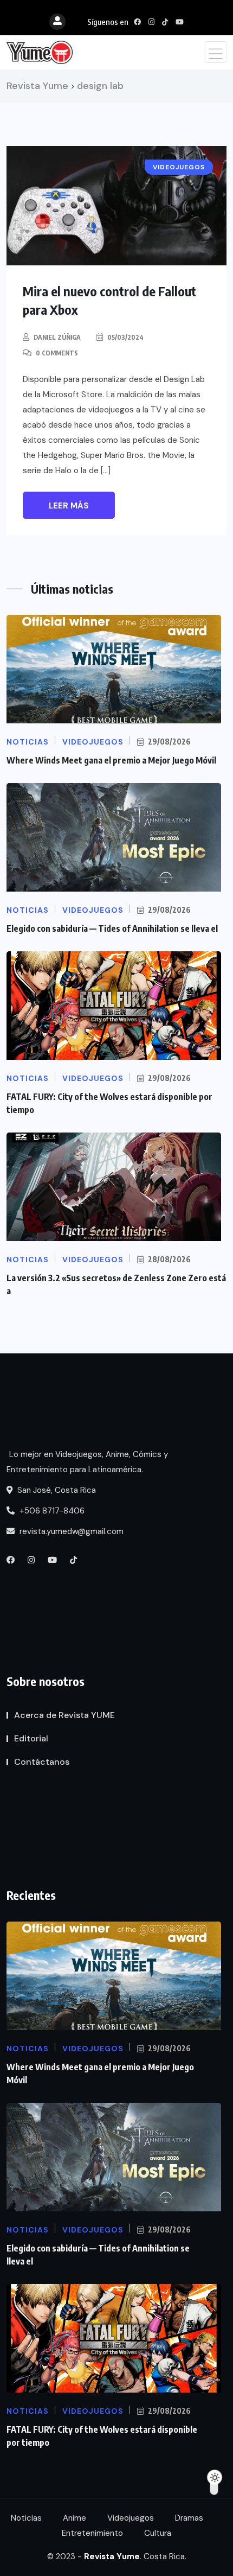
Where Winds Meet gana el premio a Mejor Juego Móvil (111, 760)
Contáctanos (42, 1762)
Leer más (69, 506)
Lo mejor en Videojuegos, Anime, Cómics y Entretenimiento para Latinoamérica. (87, 1462)
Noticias (26, 2518)
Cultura (158, 2533)
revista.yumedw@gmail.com (70, 1531)
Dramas (189, 2518)
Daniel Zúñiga (57, 337)
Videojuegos (131, 2518)
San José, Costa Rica (56, 1490)
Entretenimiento (92, 2533)
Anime (75, 2518)
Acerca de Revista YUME (64, 1715)
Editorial (31, 1738)
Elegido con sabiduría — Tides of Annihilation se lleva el (112, 928)
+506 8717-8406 (51, 1511)
